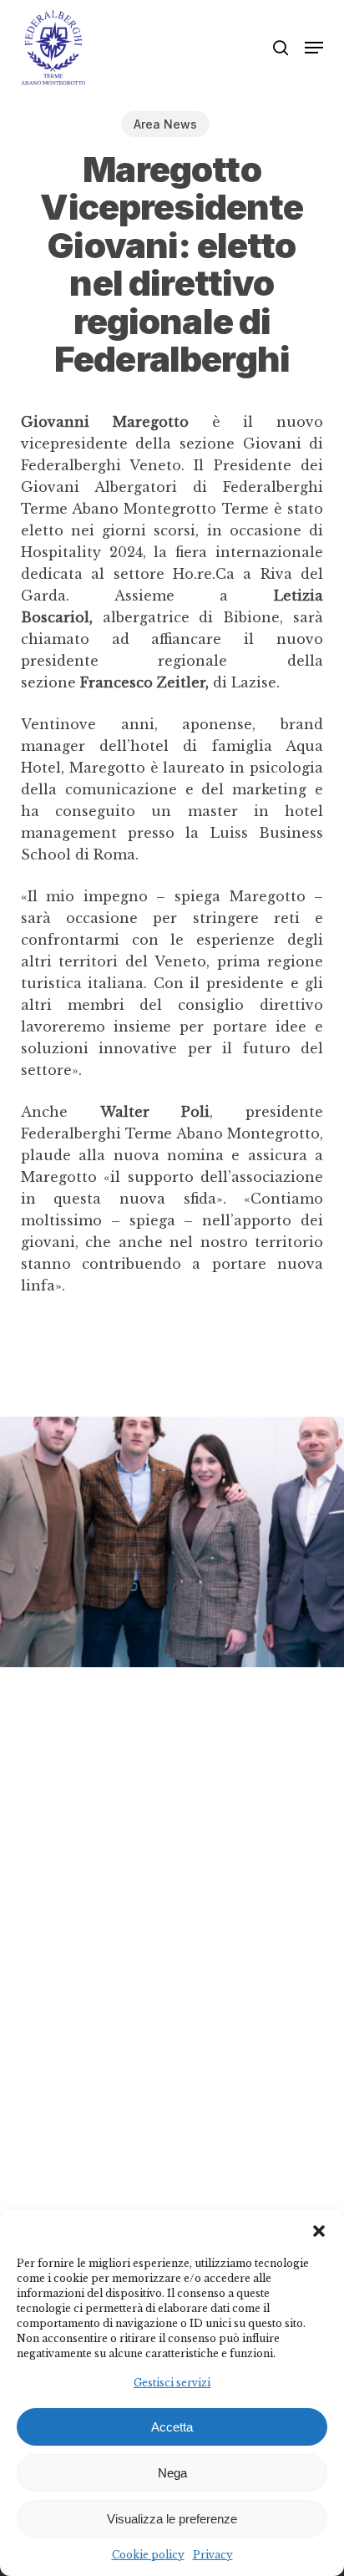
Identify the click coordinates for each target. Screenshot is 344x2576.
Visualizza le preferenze (172, 2519)
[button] (319, 2231)
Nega (172, 2473)
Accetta (172, 2427)
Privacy (213, 2555)
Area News (165, 124)
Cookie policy (148, 2555)
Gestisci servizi (172, 2383)
